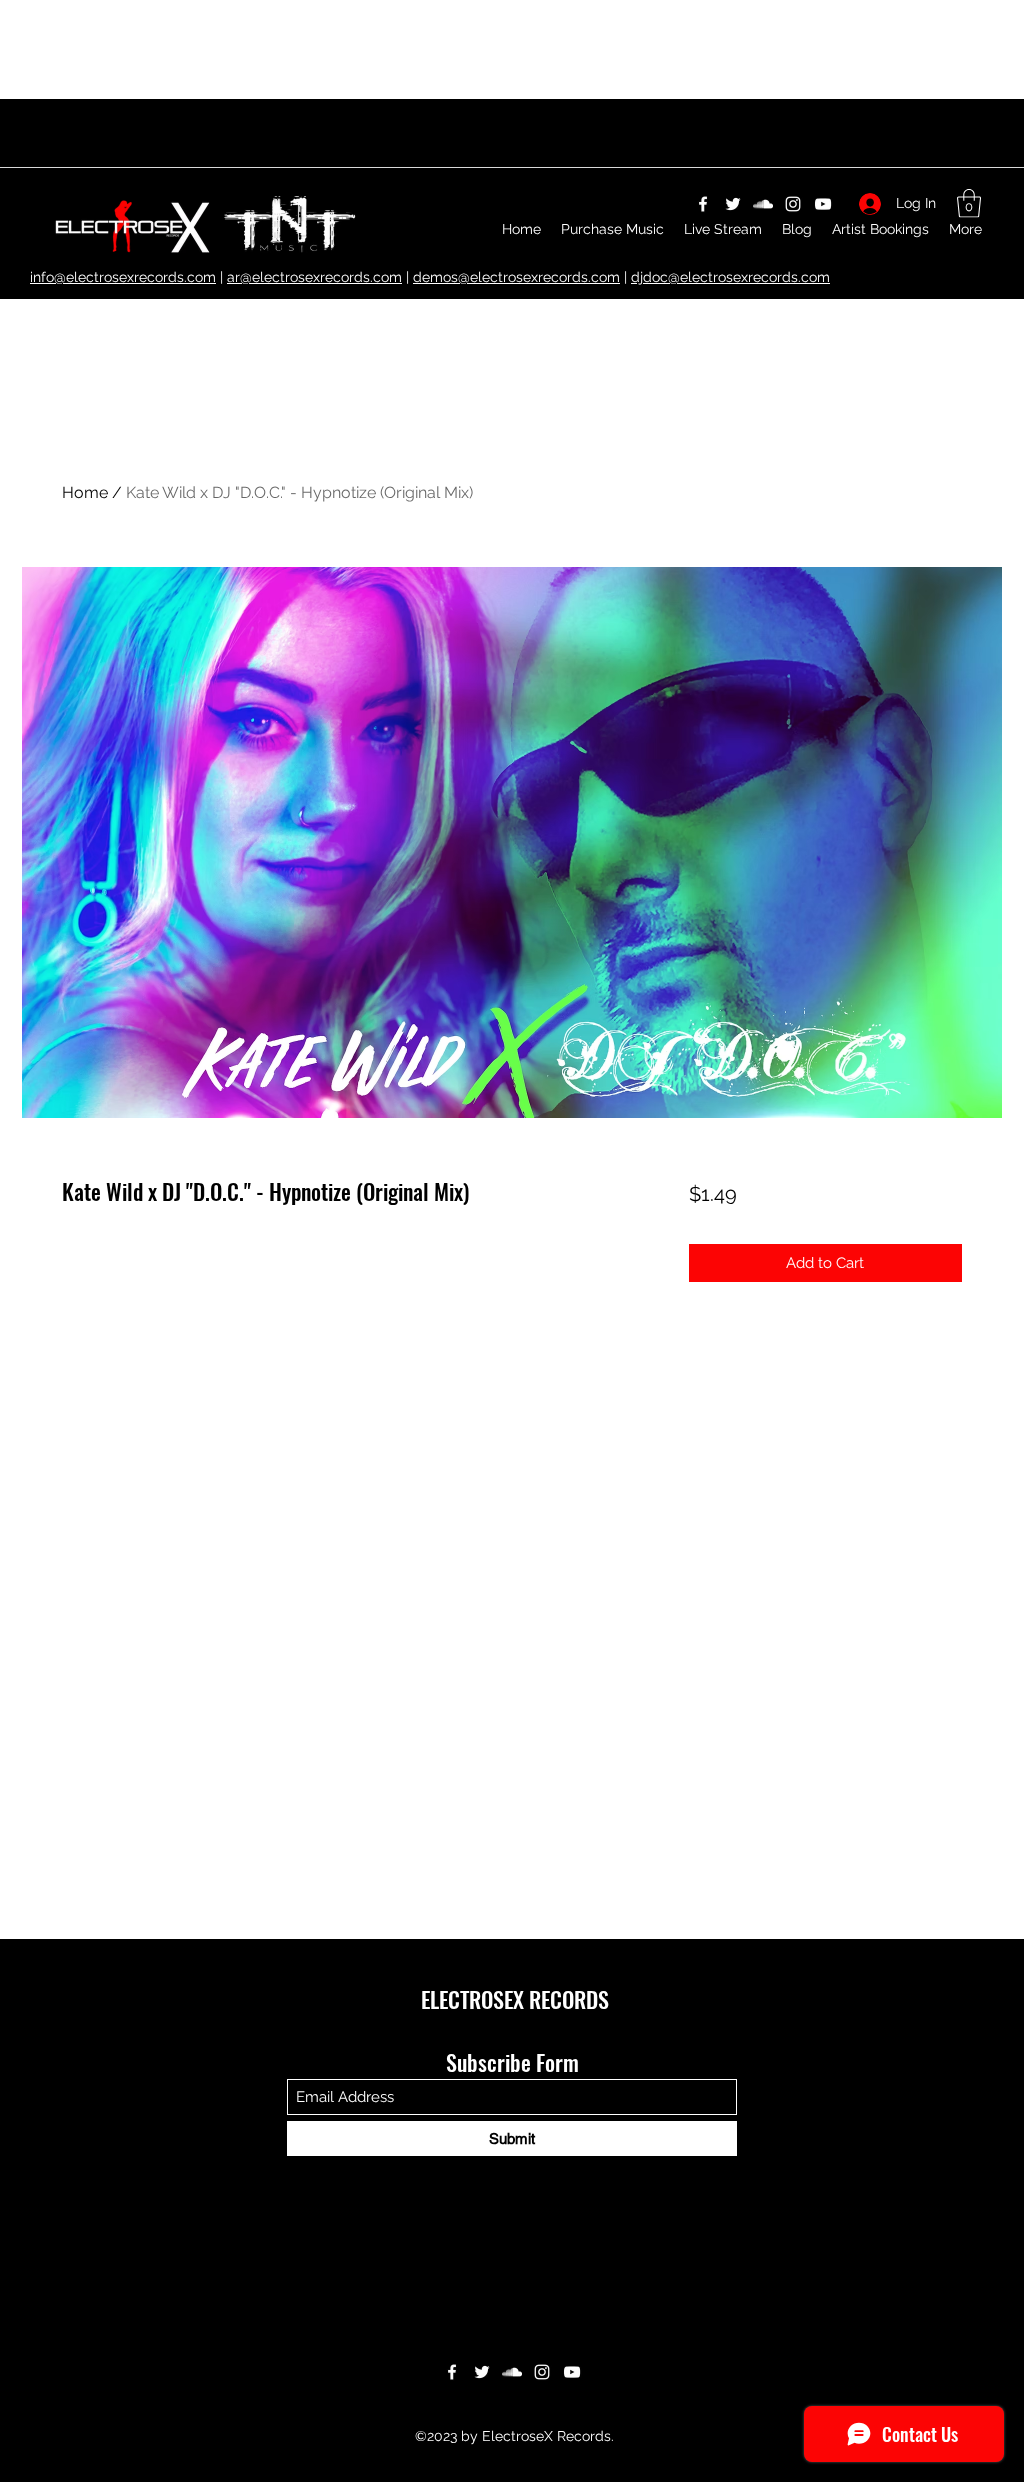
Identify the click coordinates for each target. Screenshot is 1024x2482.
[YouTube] (572, 2372)
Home (85, 492)
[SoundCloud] (512, 2372)
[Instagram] (542, 2372)
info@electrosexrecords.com (123, 277)
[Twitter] (482, 2372)
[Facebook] (452, 2372)
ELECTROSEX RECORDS (515, 1999)
